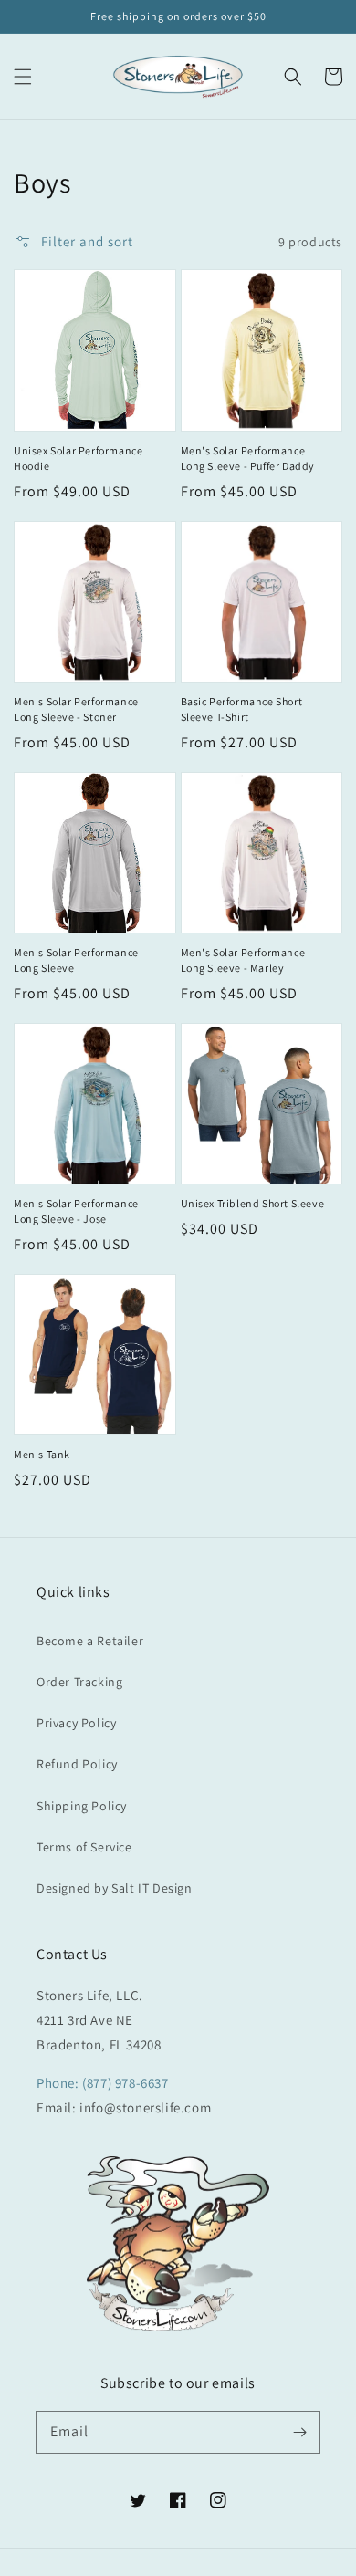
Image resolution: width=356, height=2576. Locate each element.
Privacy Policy (76, 1723)
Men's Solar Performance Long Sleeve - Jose (76, 1211)
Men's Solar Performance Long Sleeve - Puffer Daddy (248, 458)
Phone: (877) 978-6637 (103, 2083)
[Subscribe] (299, 2432)
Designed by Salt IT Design (115, 1888)
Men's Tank (42, 1454)
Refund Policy (77, 1764)
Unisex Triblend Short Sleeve (253, 1203)
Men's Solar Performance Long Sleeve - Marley (243, 960)
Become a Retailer (90, 1641)
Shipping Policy (82, 1806)
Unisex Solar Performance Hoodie (78, 458)
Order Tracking (79, 1682)
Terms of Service (84, 1847)
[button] (23, 77)
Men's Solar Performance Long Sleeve (76, 960)
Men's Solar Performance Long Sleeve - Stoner (76, 709)
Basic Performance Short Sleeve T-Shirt (242, 709)
